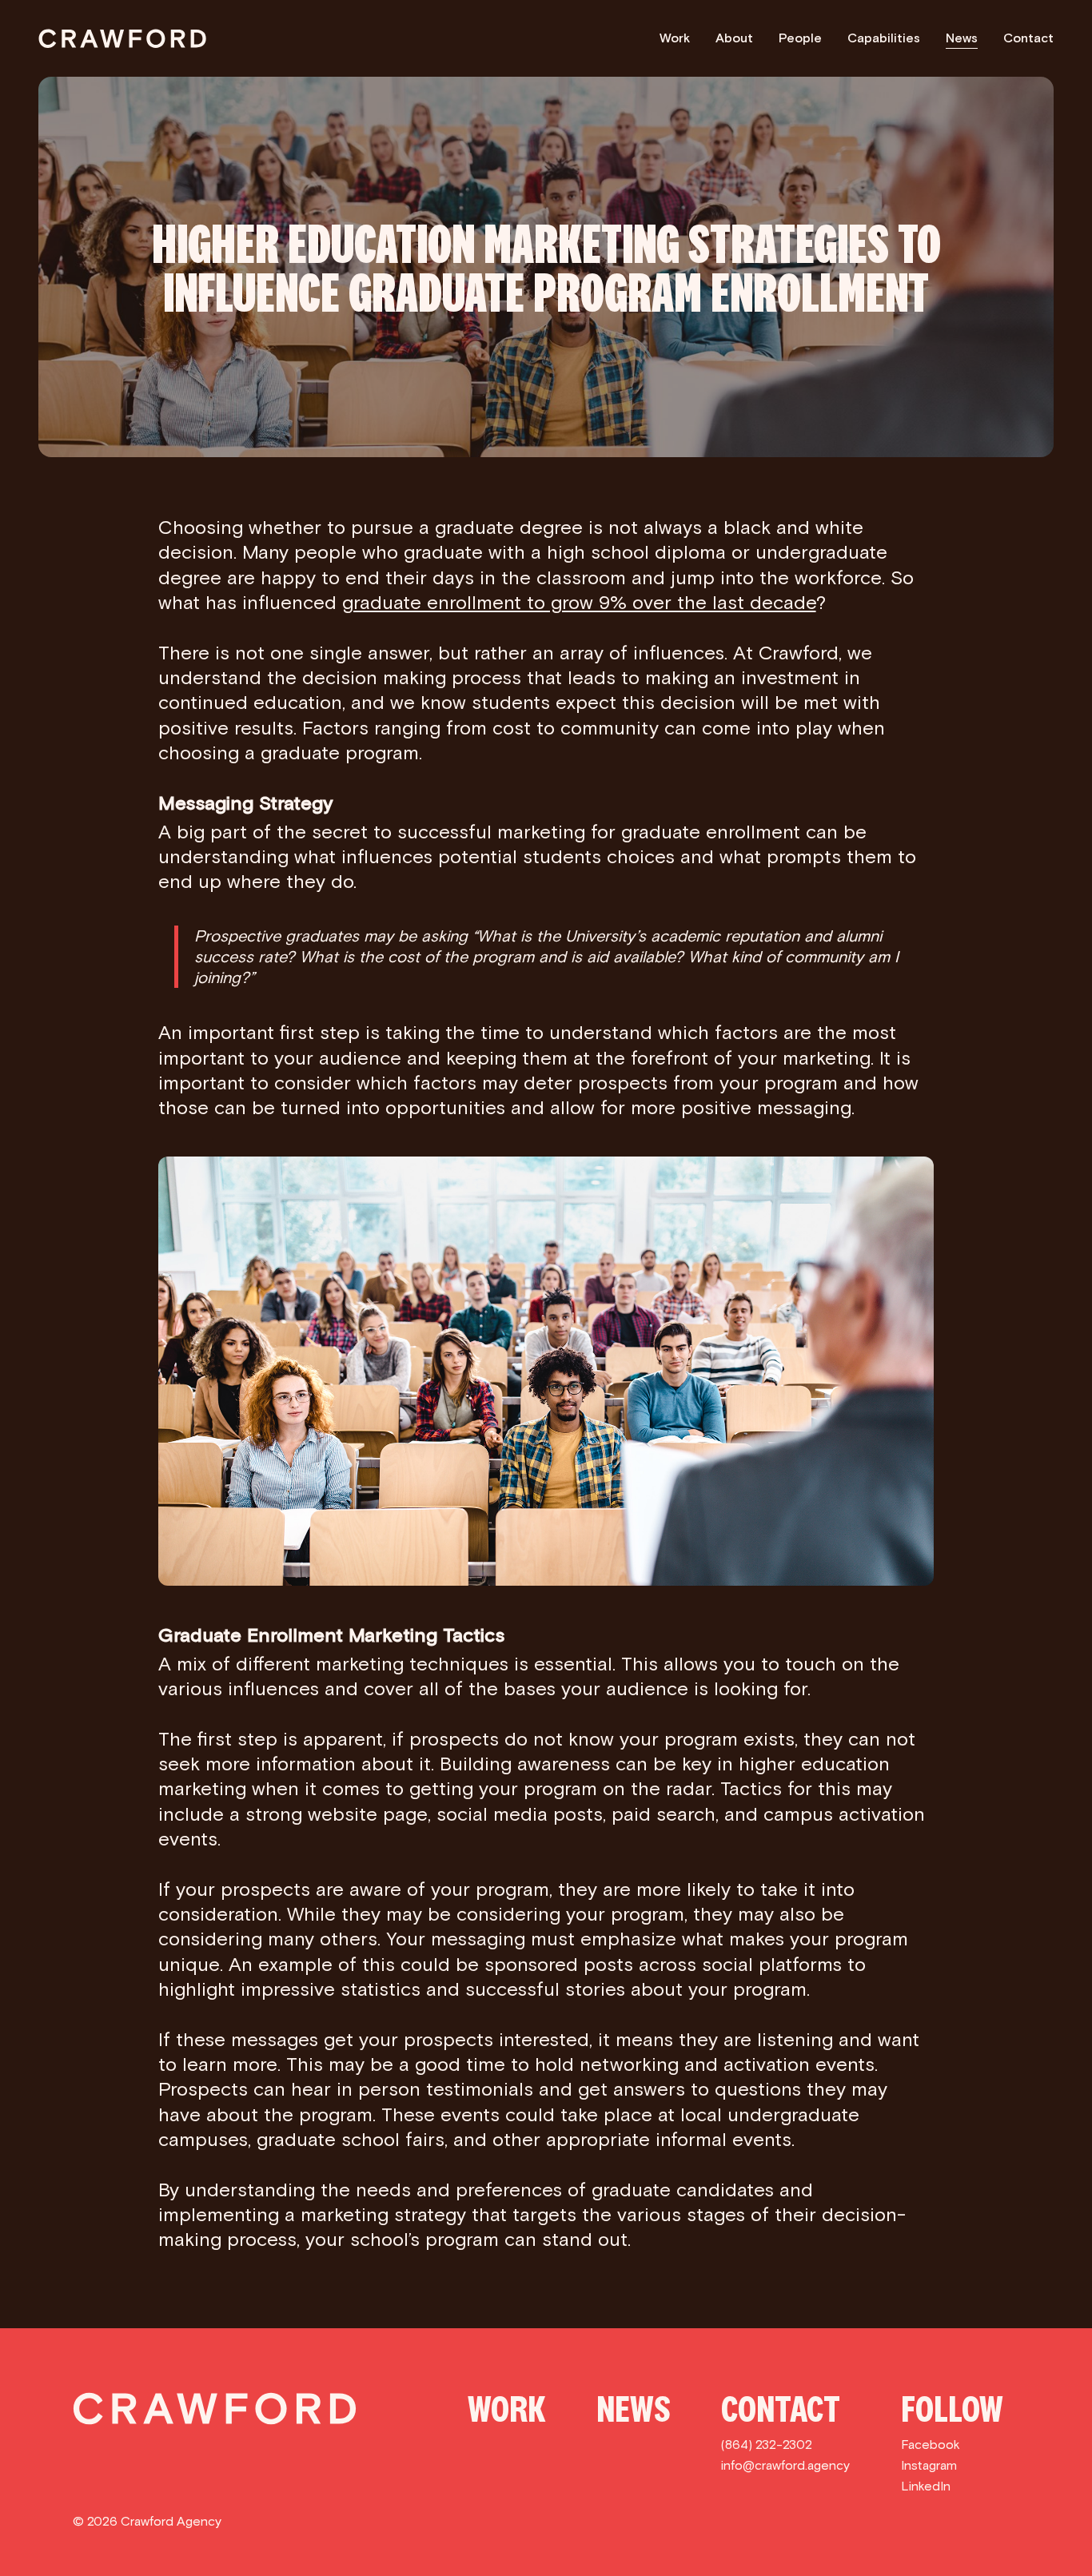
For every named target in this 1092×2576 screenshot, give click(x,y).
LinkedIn (926, 2486)
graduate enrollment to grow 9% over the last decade (579, 602)
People (800, 38)
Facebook (931, 2445)
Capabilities (884, 38)
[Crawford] (122, 38)
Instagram (929, 2465)
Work (675, 38)
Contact (1028, 38)
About (734, 38)
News (962, 38)
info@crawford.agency (785, 2465)
